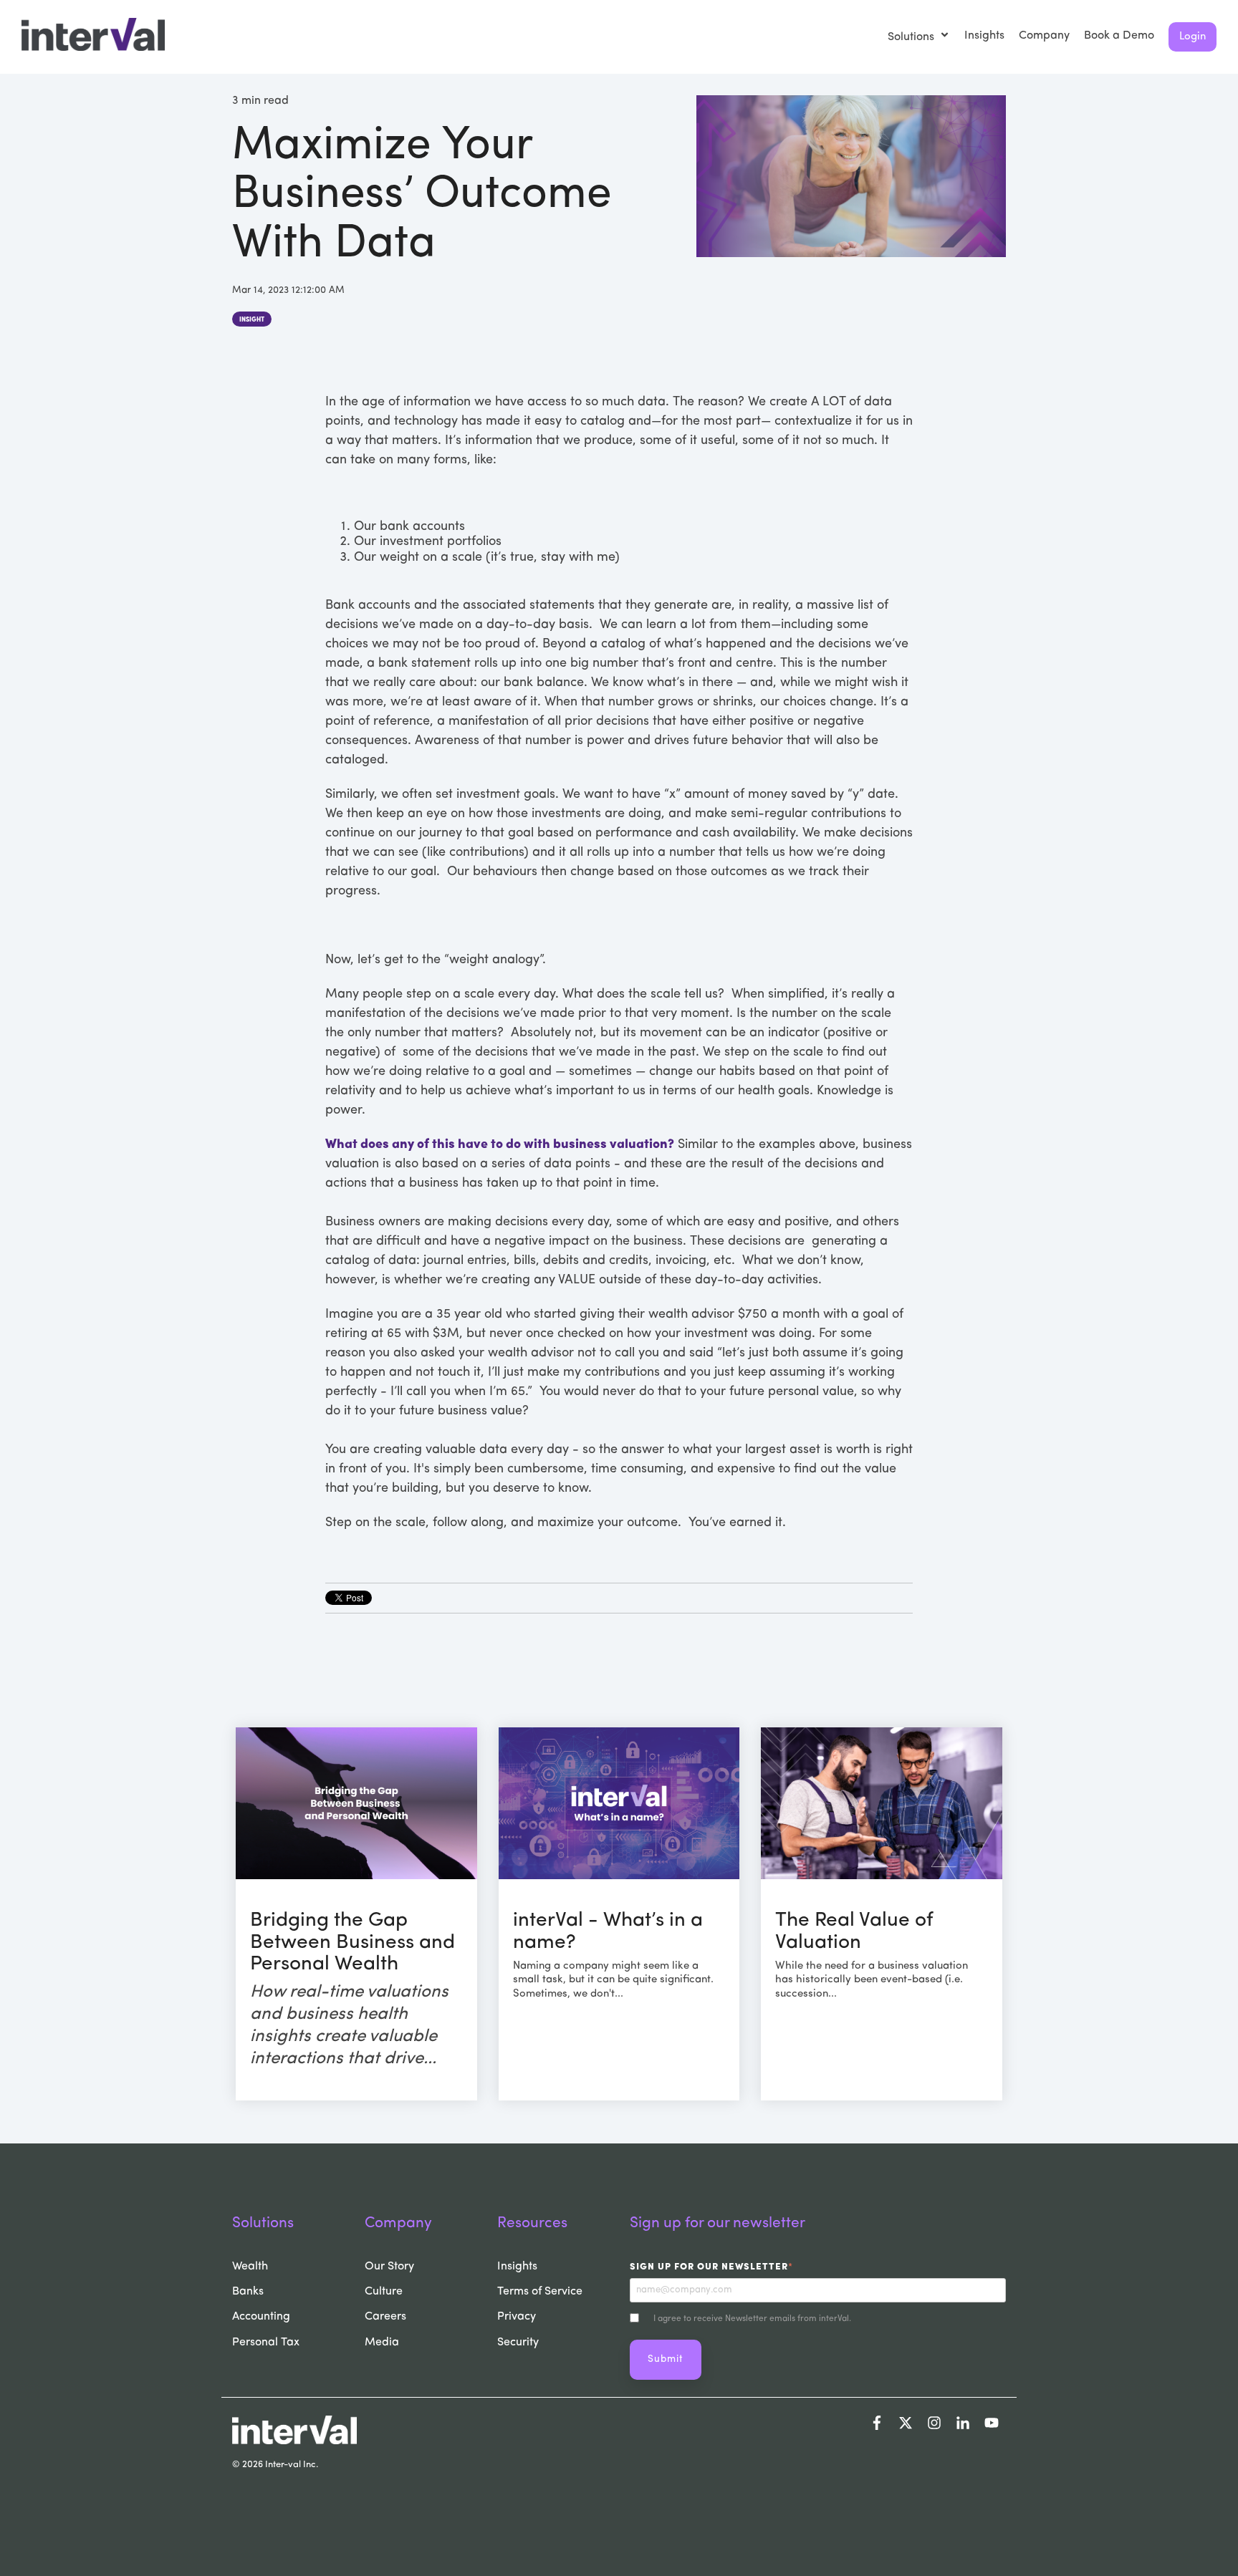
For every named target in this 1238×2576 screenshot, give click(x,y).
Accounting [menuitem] (261, 2317)
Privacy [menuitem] (517, 2317)
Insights (984, 36)
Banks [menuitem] (248, 2292)
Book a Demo (1119, 36)
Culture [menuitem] (384, 2292)
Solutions (912, 37)
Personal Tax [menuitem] (266, 2343)
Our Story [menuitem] (389, 2267)
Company (1044, 36)
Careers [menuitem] (385, 2317)
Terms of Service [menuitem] (540, 2292)
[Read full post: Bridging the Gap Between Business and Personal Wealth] (356, 1803)
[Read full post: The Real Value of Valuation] (882, 1803)
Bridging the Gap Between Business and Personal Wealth (352, 1943)
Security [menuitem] (518, 2343)
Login (1193, 37)
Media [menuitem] (382, 2343)
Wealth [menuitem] (250, 2267)
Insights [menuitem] (517, 2267)
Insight (252, 320)
